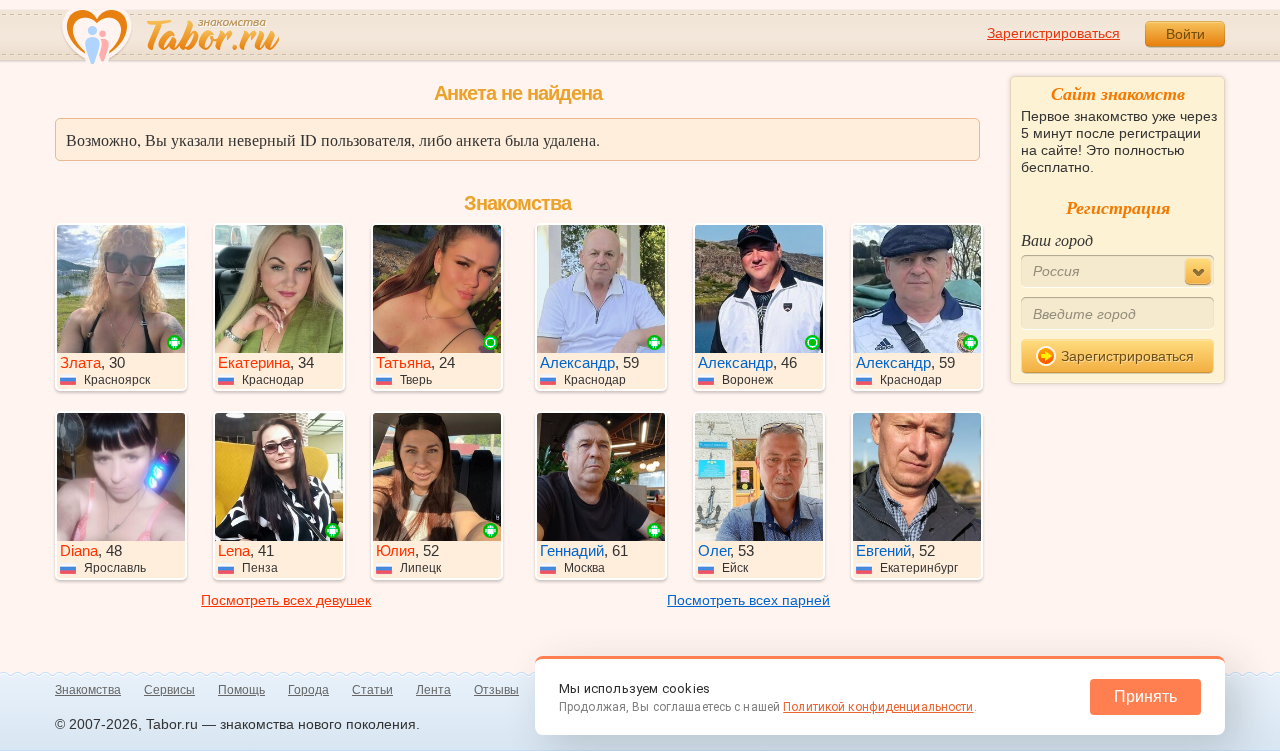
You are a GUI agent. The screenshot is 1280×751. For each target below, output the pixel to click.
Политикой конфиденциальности (878, 707)
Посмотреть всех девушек (286, 600)
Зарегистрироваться (1053, 33)
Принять (1145, 696)
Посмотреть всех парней (748, 600)
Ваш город (1057, 239)
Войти (1185, 34)
